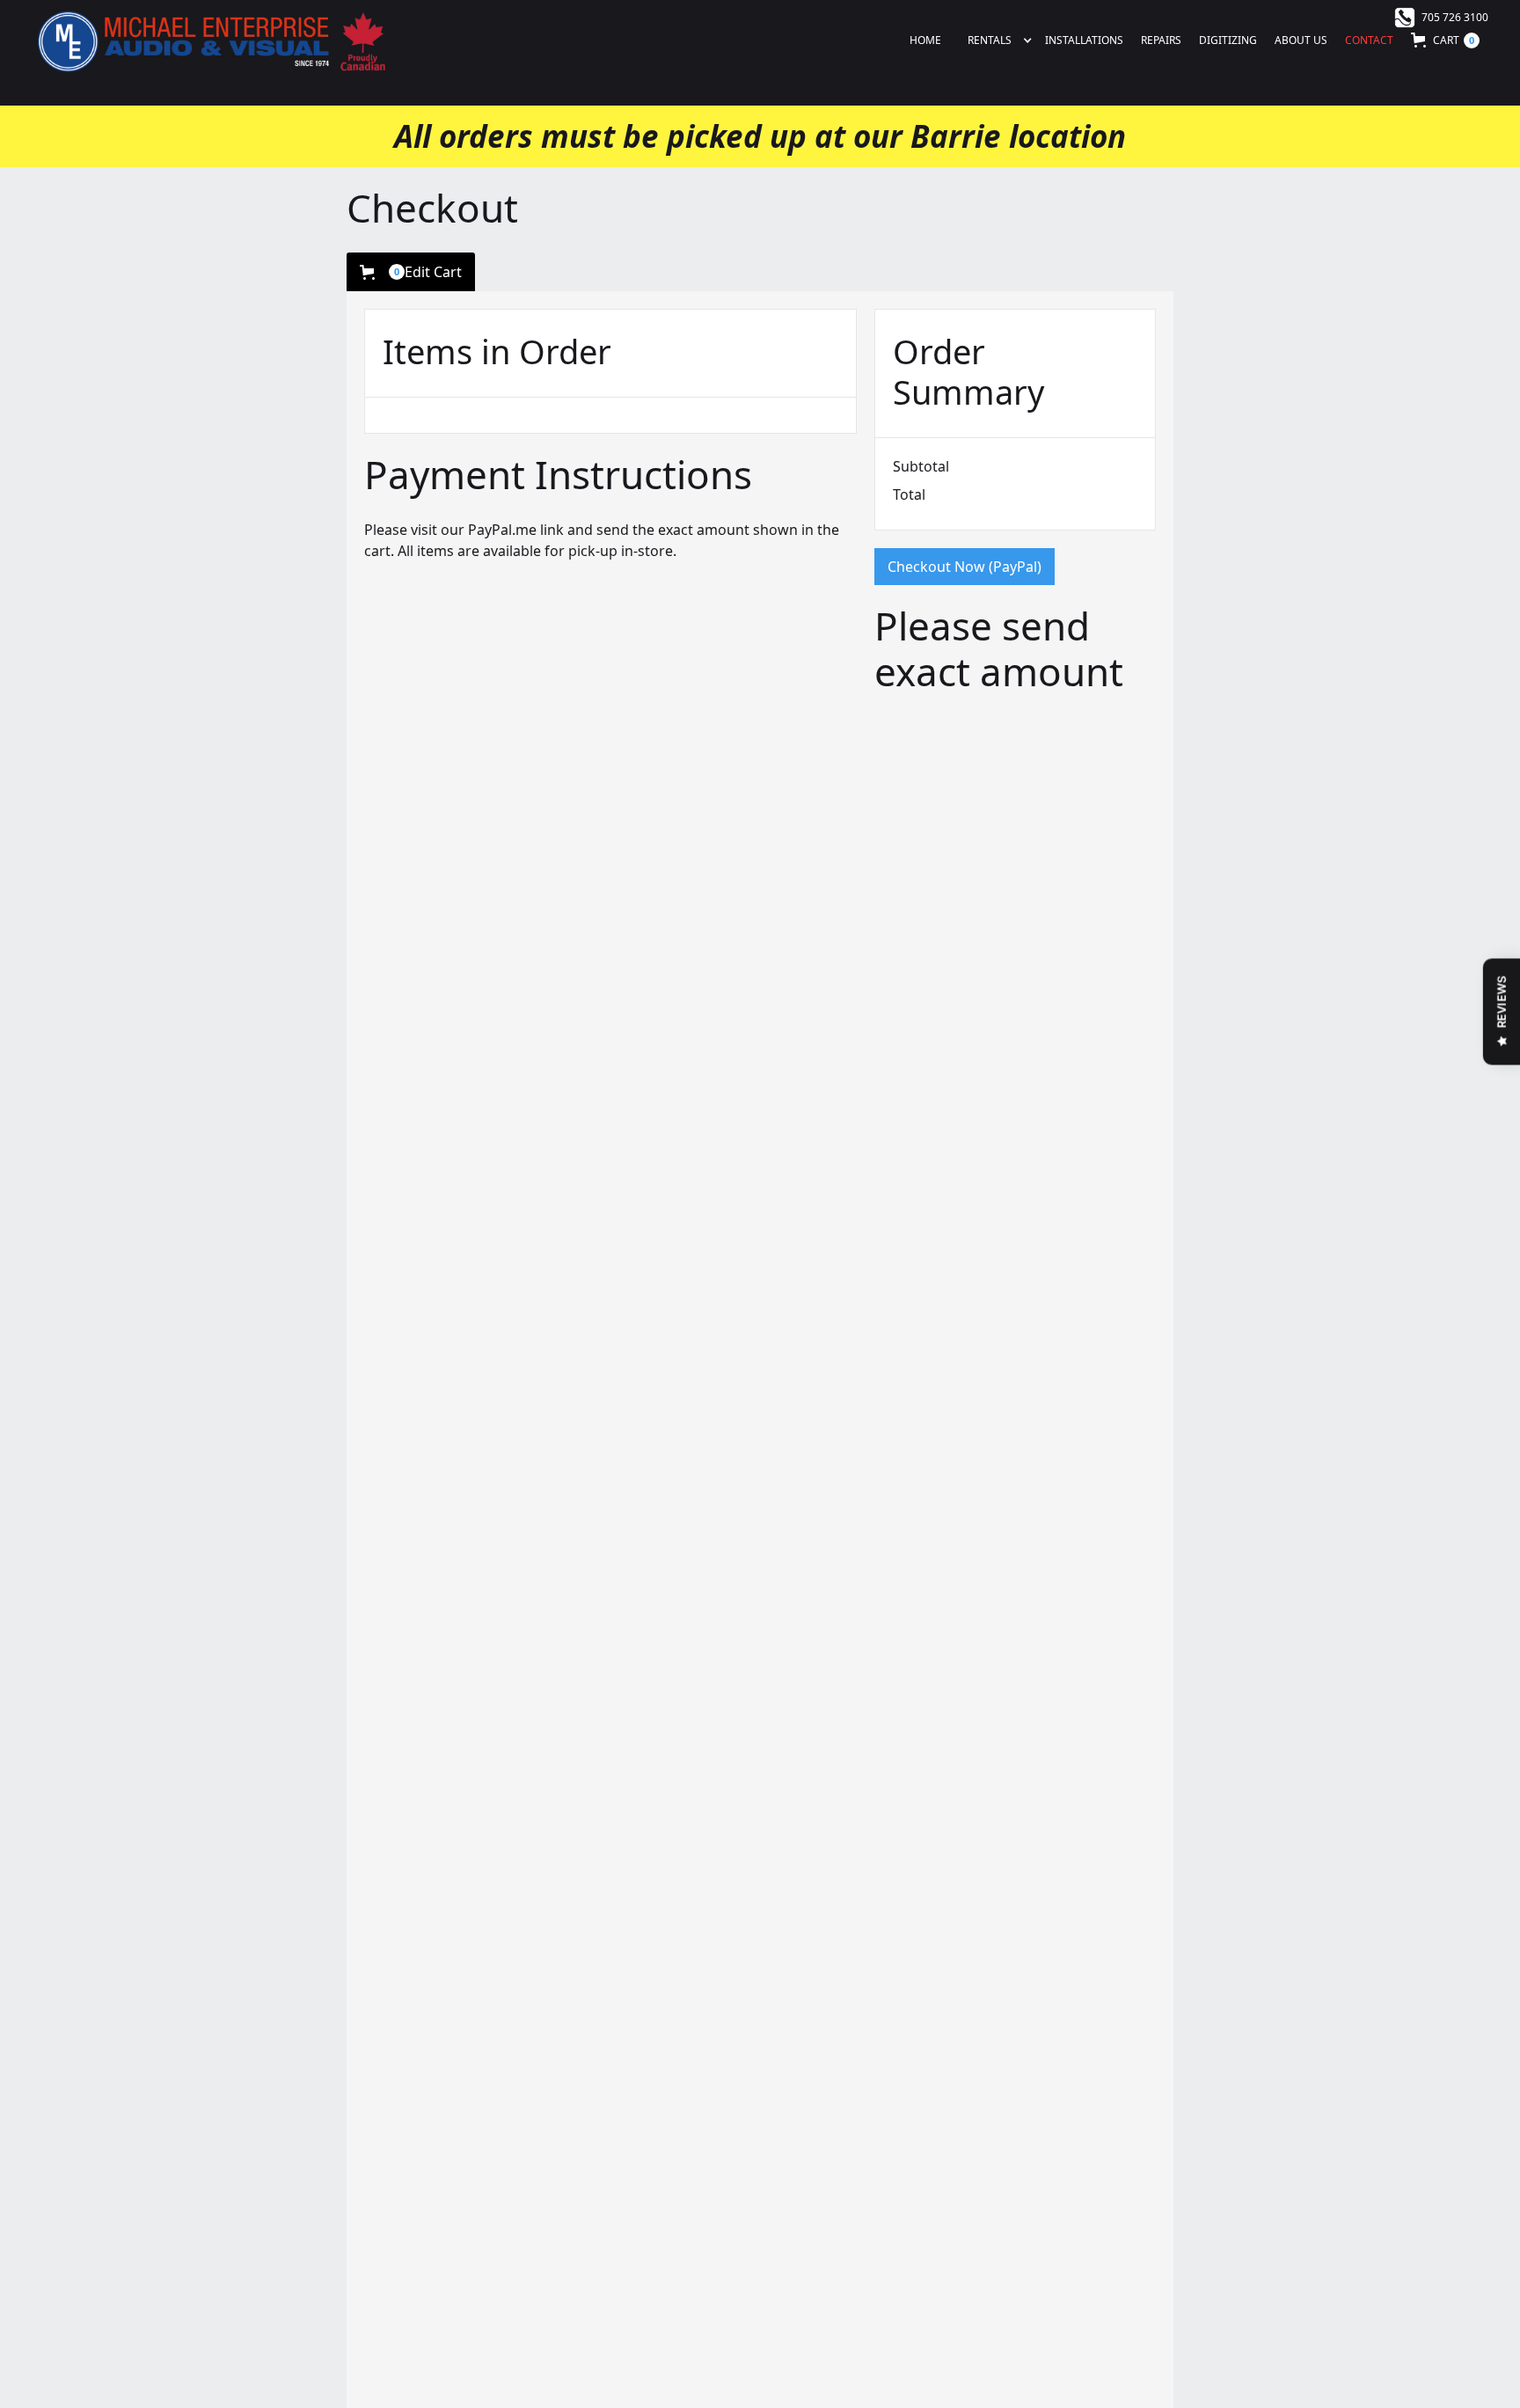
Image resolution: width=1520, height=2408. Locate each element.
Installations (1084, 40)
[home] (210, 40)
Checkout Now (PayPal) (965, 567)
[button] (989, 40)
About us (1301, 40)
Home (925, 40)
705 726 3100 (1455, 17)
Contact (1369, 40)
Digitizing (1228, 40)
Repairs (1161, 40)
